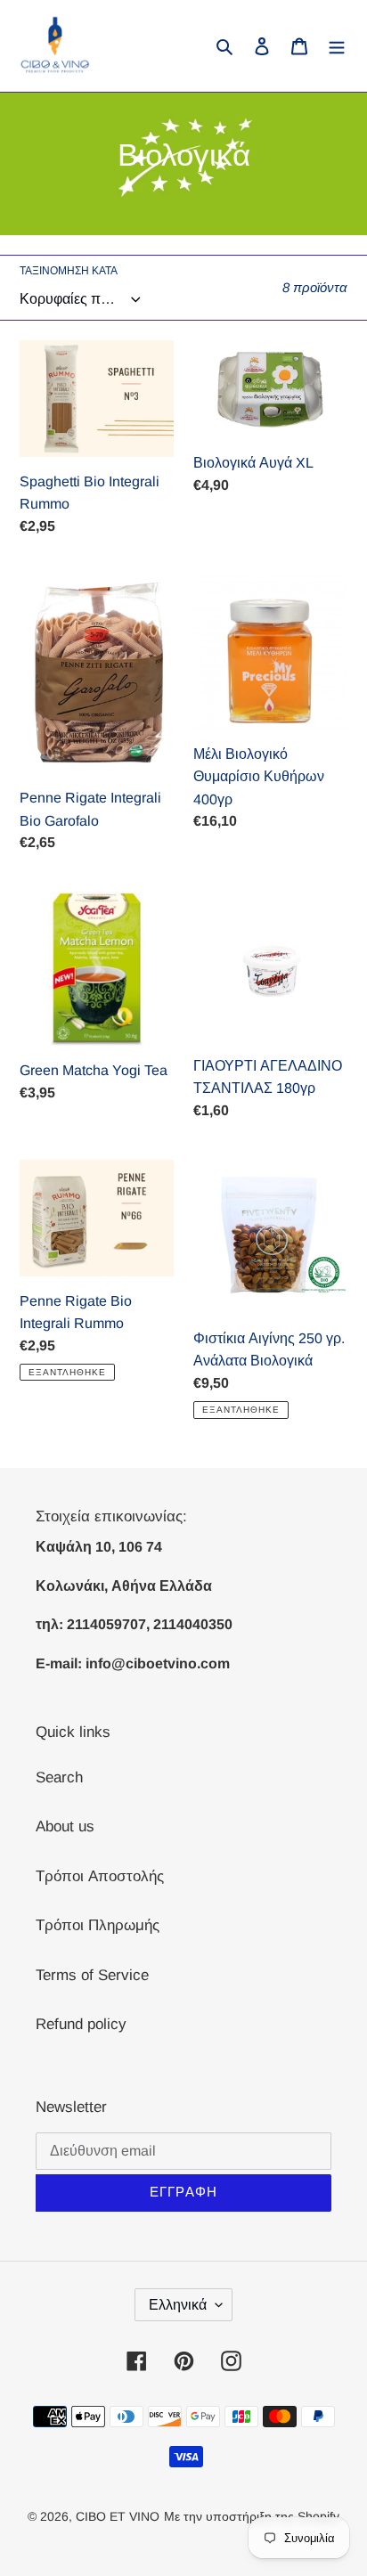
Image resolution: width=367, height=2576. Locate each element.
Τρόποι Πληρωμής (98, 1925)
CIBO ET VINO (118, 2516)
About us (65, 1826)
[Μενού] (337, 46)
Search (59, 1777)
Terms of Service (92, 1975)
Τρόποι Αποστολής (100, 1876)
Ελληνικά (178, 2305)
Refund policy (81, 2024)
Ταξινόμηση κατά (69, 271)
